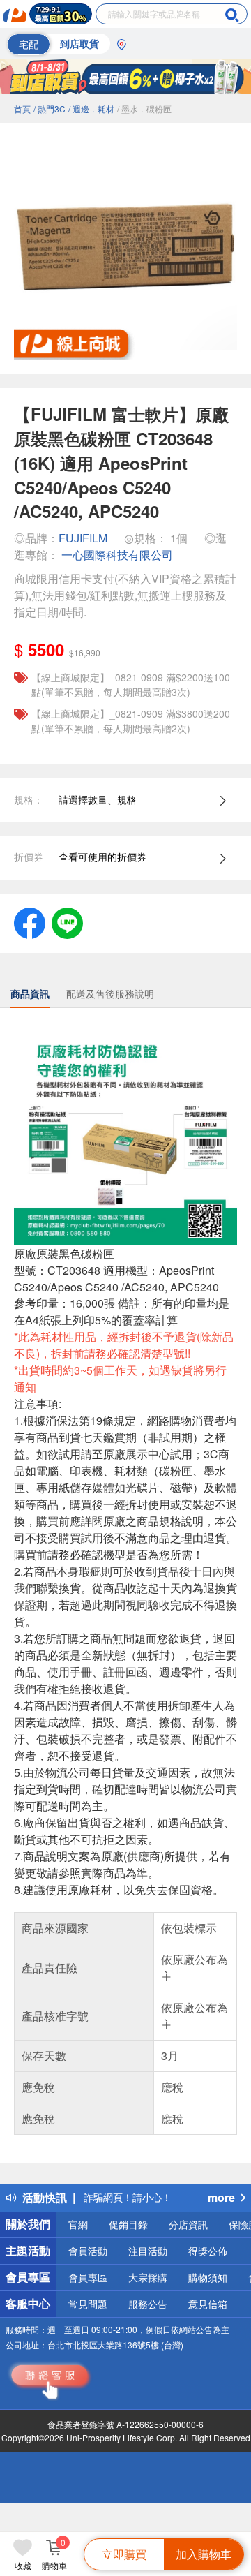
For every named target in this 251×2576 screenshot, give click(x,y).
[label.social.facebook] (30, 921)
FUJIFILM (84, 538)
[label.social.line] (67, 921)
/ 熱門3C (50, 109)
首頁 (22, 109)
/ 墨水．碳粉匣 (144, 109)
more (221, 2197)
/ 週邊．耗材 (91, 109)
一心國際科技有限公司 (117, 555)
